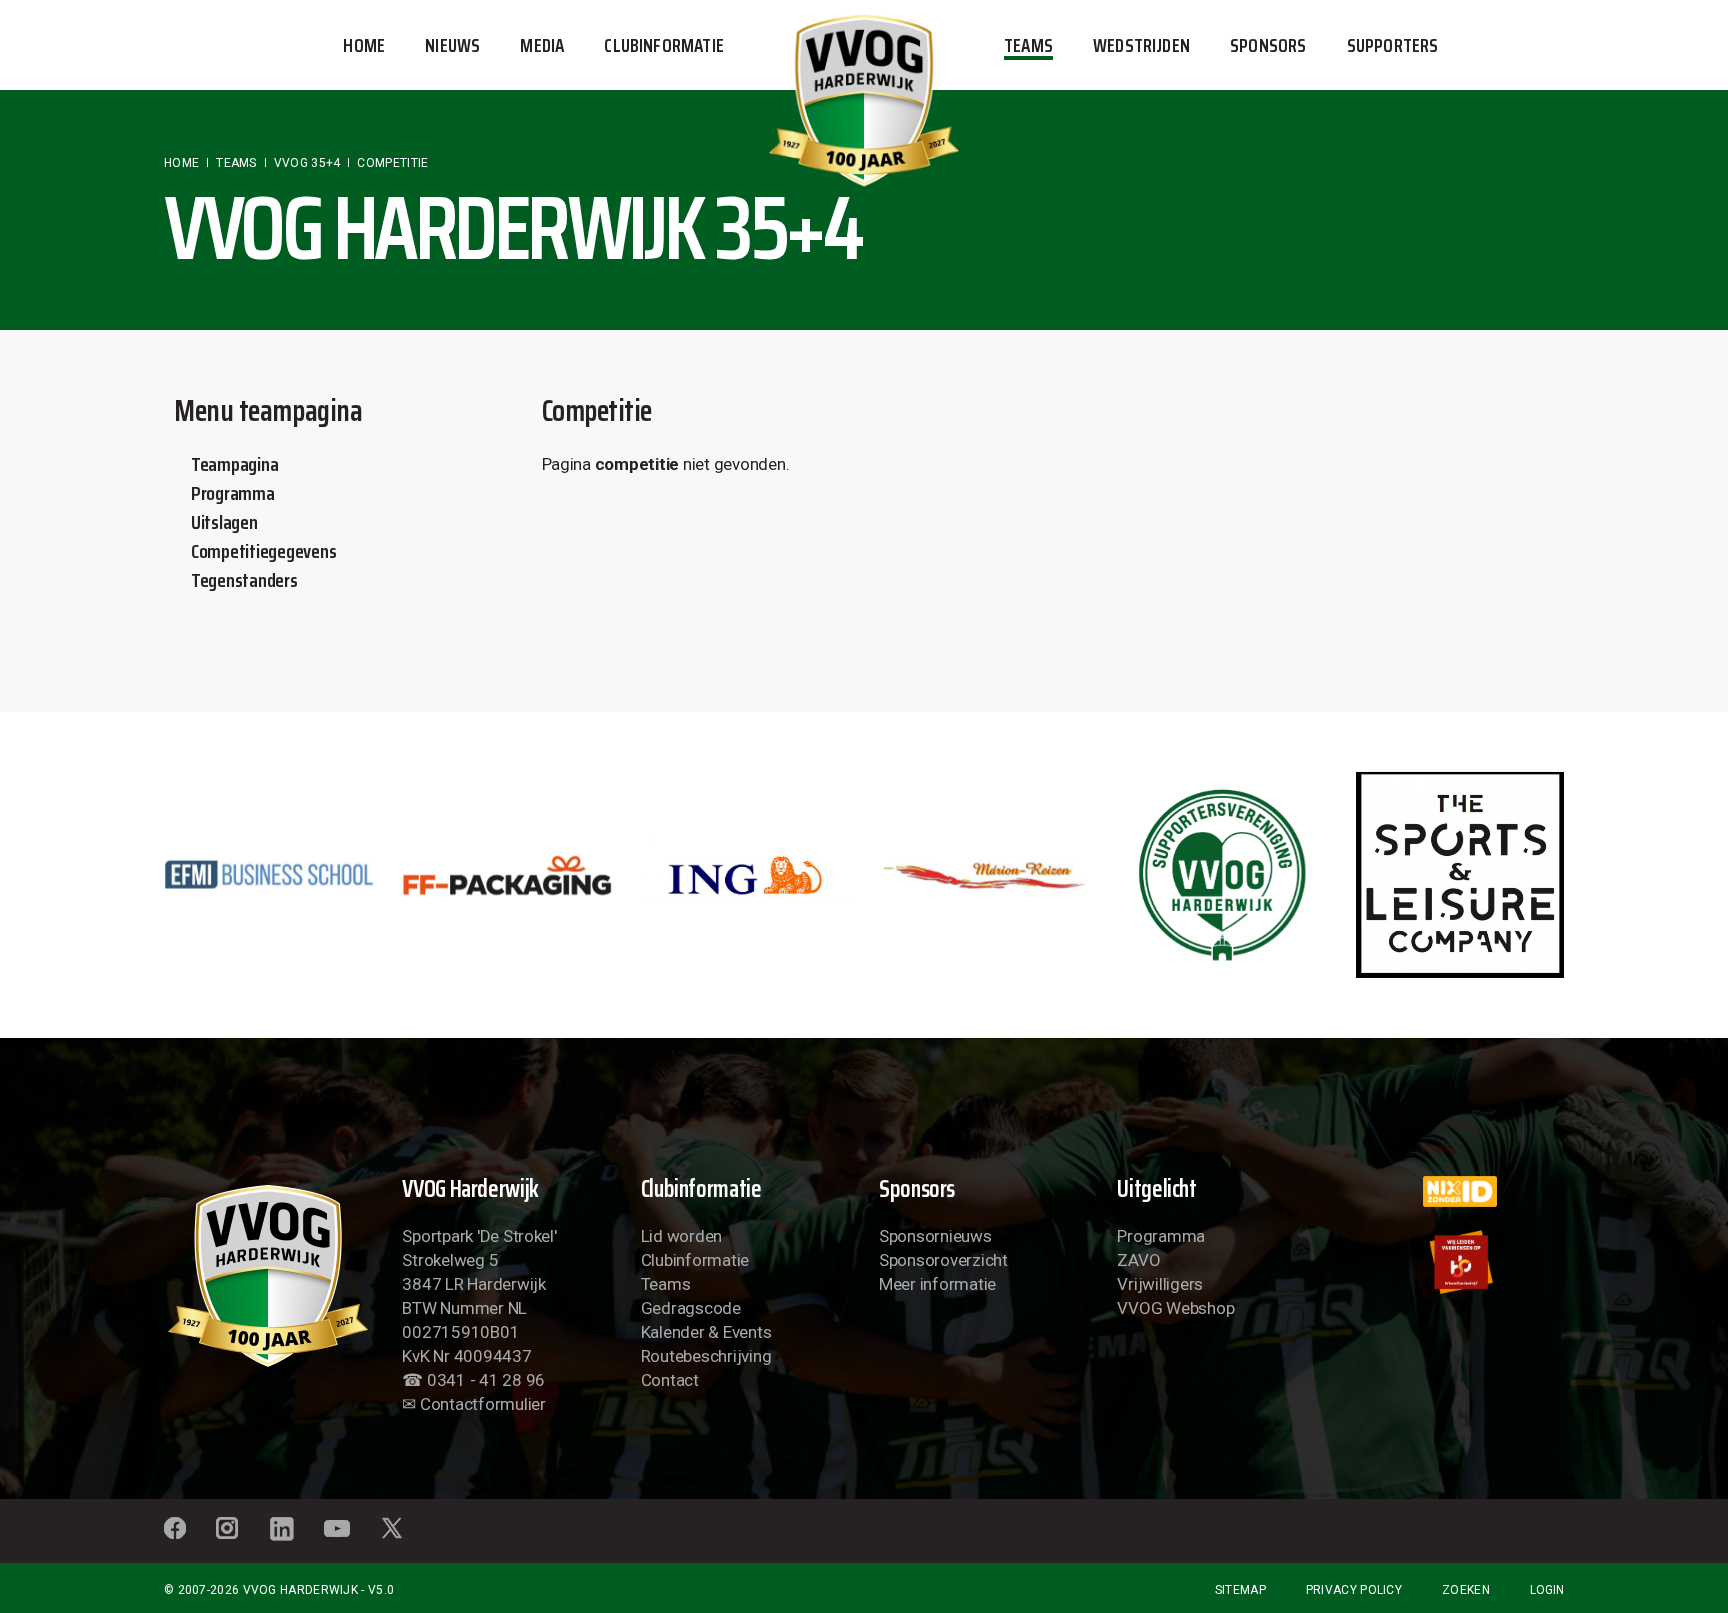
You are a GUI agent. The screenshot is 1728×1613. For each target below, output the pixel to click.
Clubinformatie (695, 1260)
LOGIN (1547, 1590)
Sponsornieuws (935, 1236)
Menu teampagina (268, 410)
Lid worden (681, 1236)
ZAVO (1138, 1260)
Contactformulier (483, 1404)
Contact (670, 1380)
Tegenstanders (244, 580)
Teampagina (234, 464)
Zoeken (1466, 1590)
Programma (233, 493)
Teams (666, 1284)
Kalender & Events (706, 1332)
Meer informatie (937, 1284)
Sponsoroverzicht (943, 1260)
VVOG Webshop (1175, 1308)
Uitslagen (224, 522)
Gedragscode (691, 1308)
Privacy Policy (1354, 1590)
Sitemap (1240, 1590)
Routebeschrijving (706, 1356)
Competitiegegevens (263, 551)
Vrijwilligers (1160, 1284)
